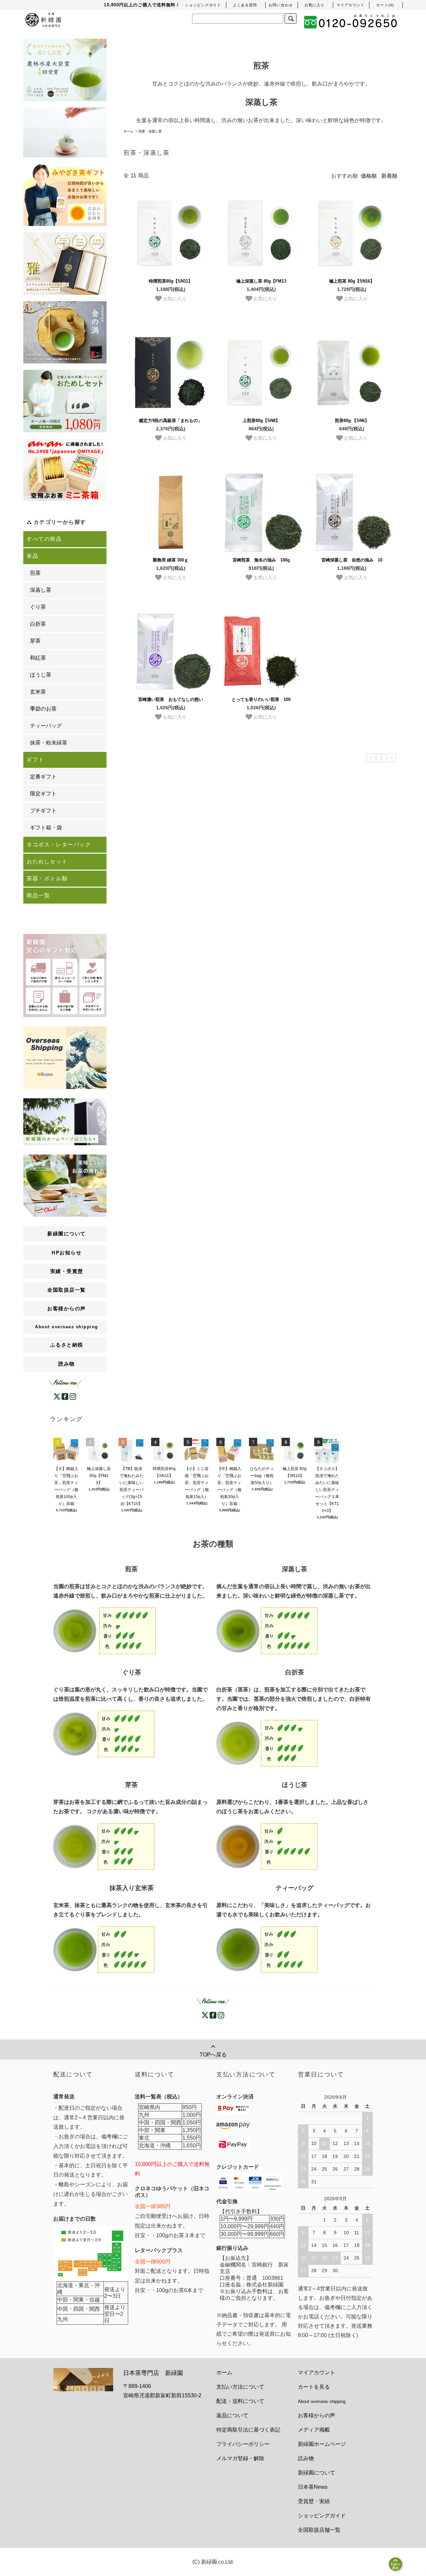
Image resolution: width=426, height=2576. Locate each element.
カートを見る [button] (314, 2387)
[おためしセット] (65, 401)
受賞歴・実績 (314, 2501)
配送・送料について (240, 2401)
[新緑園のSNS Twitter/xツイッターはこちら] (205, 2015)
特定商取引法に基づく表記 (248, 2430)
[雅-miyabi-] (65, 264)
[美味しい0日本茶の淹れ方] (65, 1185)
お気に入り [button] (174, 298)
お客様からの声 (317, 2415)
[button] (385, 5)
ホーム (128, 131)
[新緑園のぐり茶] (104, 1734)
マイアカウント (317, 2372)
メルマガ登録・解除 (240, 2458)
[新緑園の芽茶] (104, 1846)
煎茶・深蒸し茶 (150, 131)
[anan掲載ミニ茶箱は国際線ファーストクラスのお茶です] (65, 470)
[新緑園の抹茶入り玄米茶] (104, 1949)
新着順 (389, 176)
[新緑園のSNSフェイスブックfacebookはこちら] (65, 1396)
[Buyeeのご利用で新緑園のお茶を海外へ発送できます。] (65, 1057)
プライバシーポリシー (243, 2444)
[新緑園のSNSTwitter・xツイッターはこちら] (57, 1396)
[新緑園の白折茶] (267, 1743)
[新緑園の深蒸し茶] (267, 1631)
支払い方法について (240, 2387)
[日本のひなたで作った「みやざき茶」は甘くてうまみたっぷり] (65, 195)
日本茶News (313, 2487)
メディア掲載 (314, 2430)
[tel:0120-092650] (351, 22)
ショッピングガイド (322, 2516)
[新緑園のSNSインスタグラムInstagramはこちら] (73, 1396)
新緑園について (317, 2473)
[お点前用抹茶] (65, 332)
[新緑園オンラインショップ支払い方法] (233, 2144)
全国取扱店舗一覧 (319, 2530)
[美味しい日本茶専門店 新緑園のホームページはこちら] (65, 1121)
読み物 (67, 1364)
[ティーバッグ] (65, 132)
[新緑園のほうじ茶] (267, 1846)
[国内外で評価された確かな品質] (65, 70)
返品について (232, 2415)
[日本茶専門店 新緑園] (43, 19)
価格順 (369, 176)
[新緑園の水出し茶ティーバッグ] (267, 1949)
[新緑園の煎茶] (105, 1631)
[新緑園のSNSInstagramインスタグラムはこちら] (221, 2015)
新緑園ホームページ (322, 2444)
